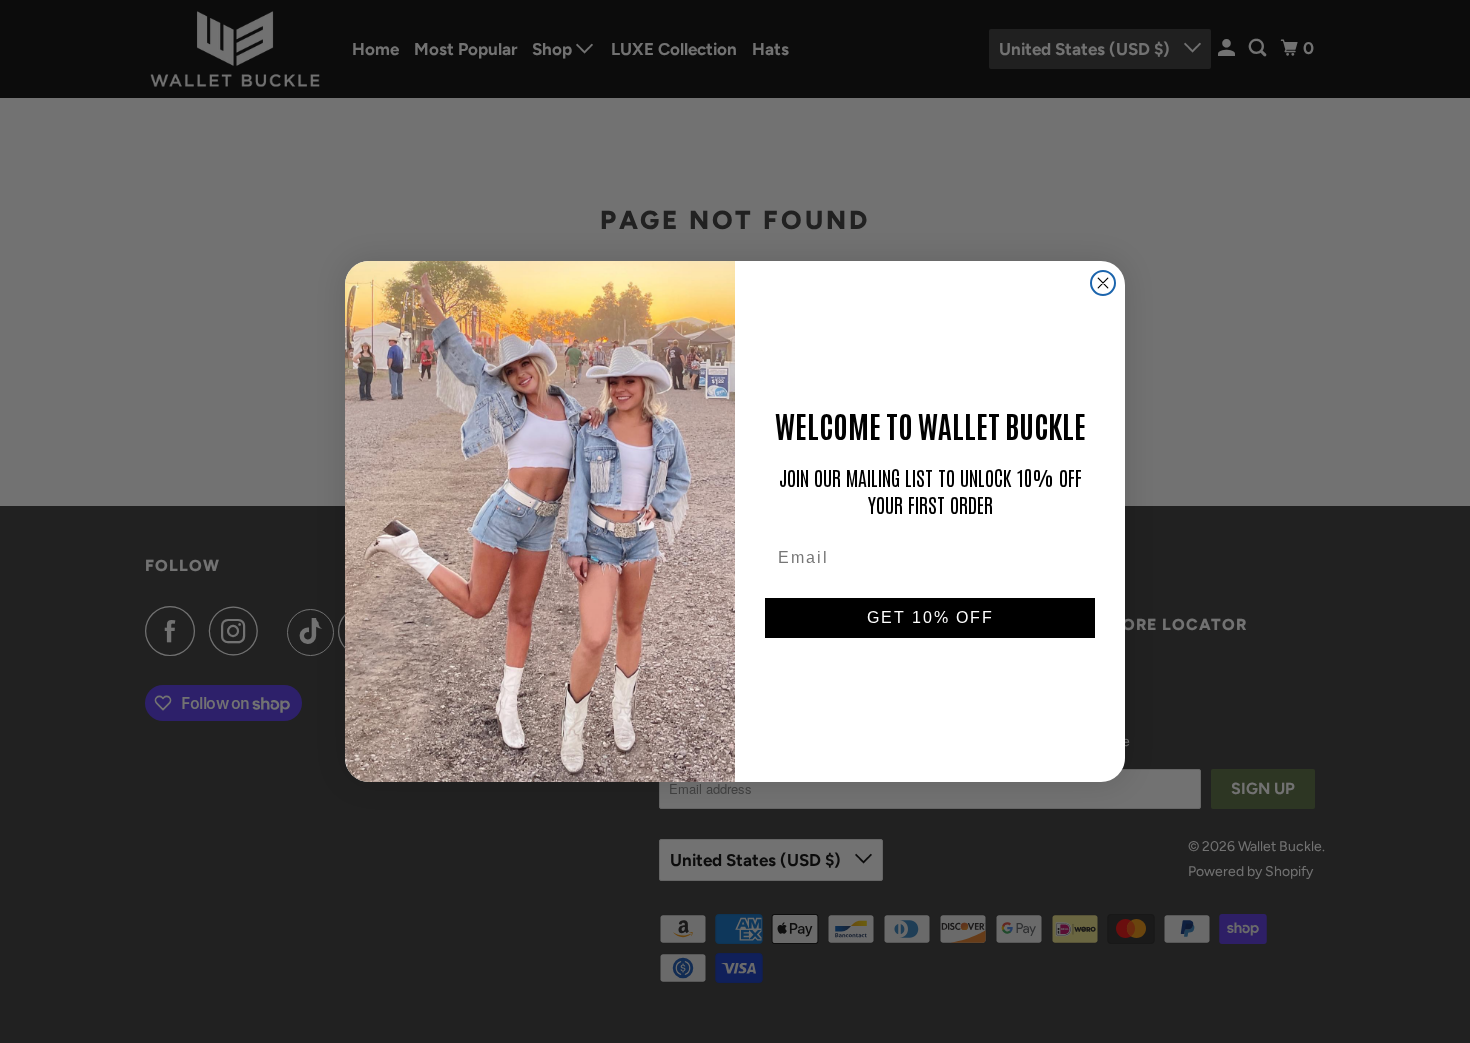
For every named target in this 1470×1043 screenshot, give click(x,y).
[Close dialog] (1103, 283)
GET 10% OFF (930, 617)
